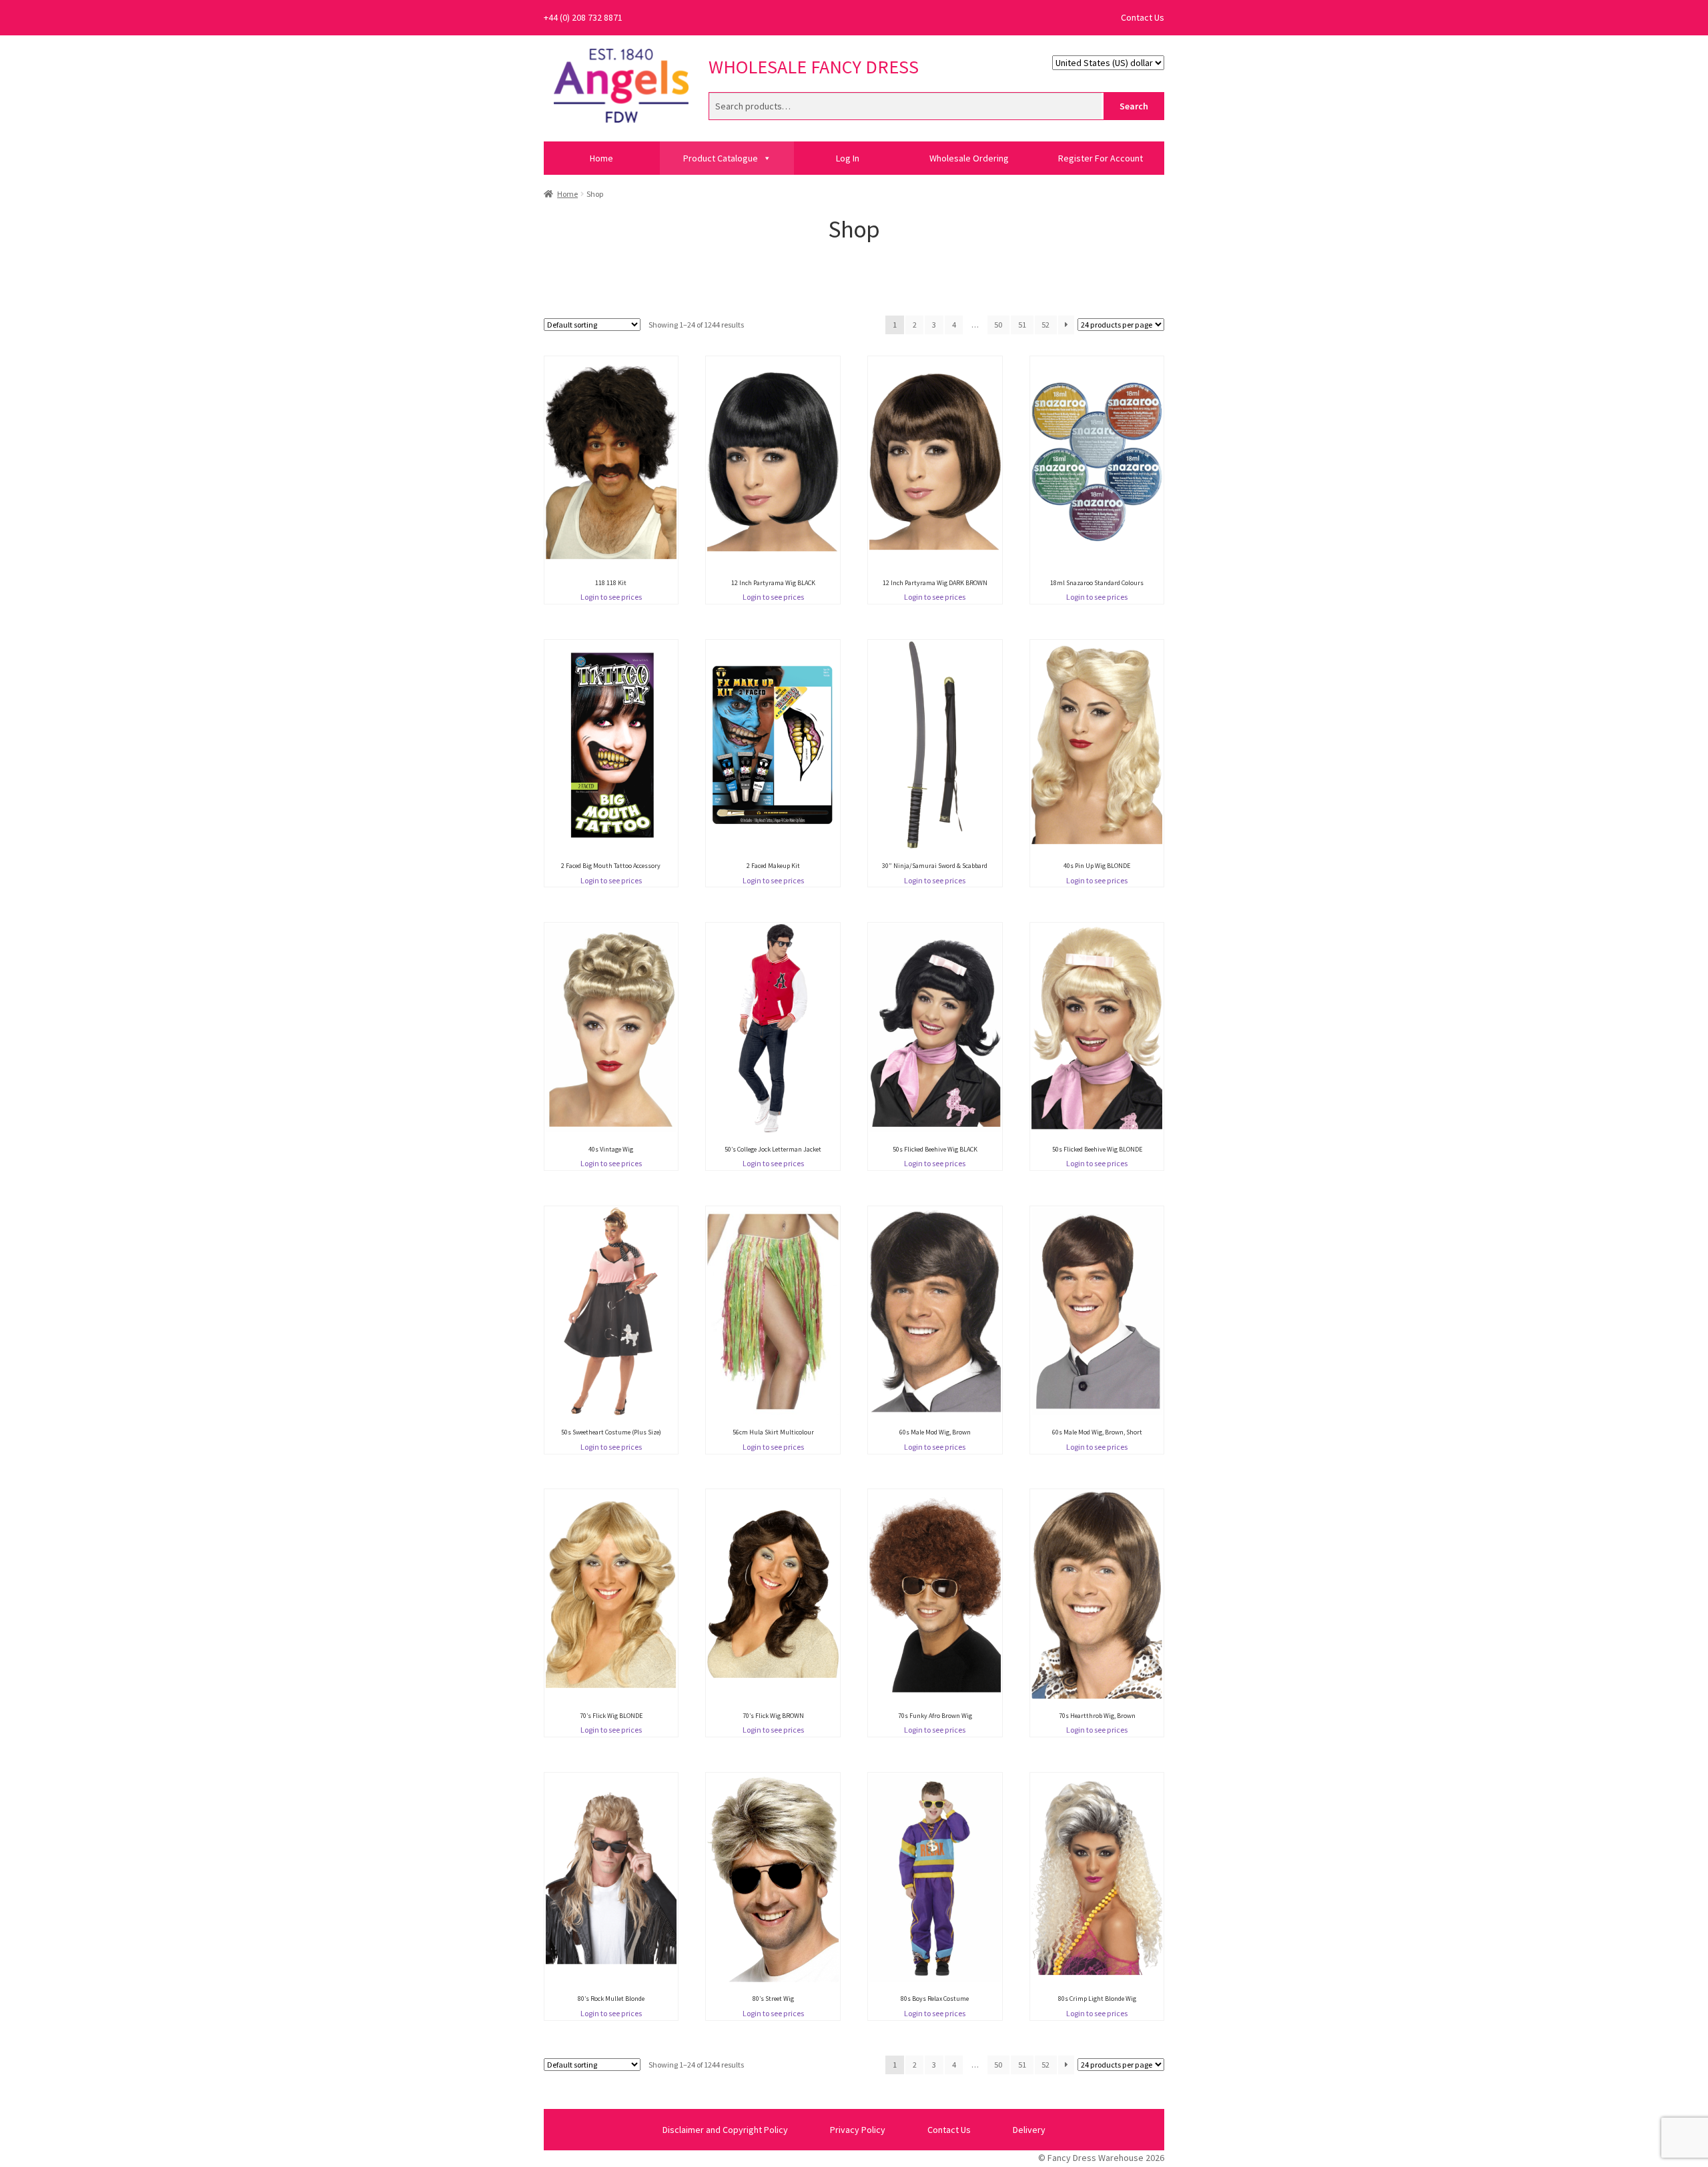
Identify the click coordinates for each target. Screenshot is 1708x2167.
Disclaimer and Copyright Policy (725, 2130)
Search (1134, 106)
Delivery (1029, 2130)
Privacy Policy (858, 2130)
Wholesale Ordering (969, 158)
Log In (848, 158)
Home (601, 158)
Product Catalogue (721, 158)
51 (1022, 325)
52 (1045, 325)
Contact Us (1143, 17)
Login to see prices (611, 597)
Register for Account (1101, 158)
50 (998, 325)
